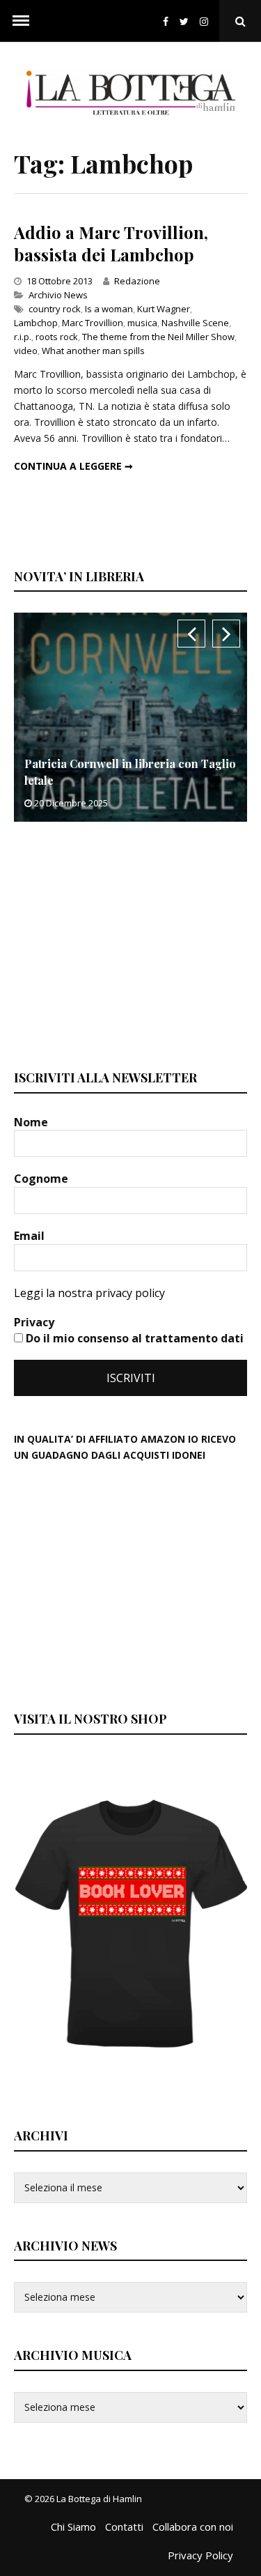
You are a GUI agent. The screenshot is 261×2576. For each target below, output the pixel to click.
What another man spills (93, 351)
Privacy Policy (200, 2555)
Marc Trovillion (93, 323)
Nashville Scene (195, 323)
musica (142, 323)
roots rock (57, 337)
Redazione (137, 281)
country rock (55, 309)
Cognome (42, 1179)
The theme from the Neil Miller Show (158, 337)
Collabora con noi (193, 2527)
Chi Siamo (73, 2527)
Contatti (124, 2527)
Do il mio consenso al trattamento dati (133, 1338)
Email (31, 1236)
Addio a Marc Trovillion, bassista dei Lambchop (111, 243)
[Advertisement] (118, 944)
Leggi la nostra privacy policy (89, 1293)
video (26, 351)
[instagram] (207, 21)
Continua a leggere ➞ (73, 466)
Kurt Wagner (164, 309)
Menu (21, 21)
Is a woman (109, 309)
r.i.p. (23, 337)
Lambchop (36, 323)
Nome (32, 1122)
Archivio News (58, 295)
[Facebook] (166, 21)
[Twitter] (184, 21)
